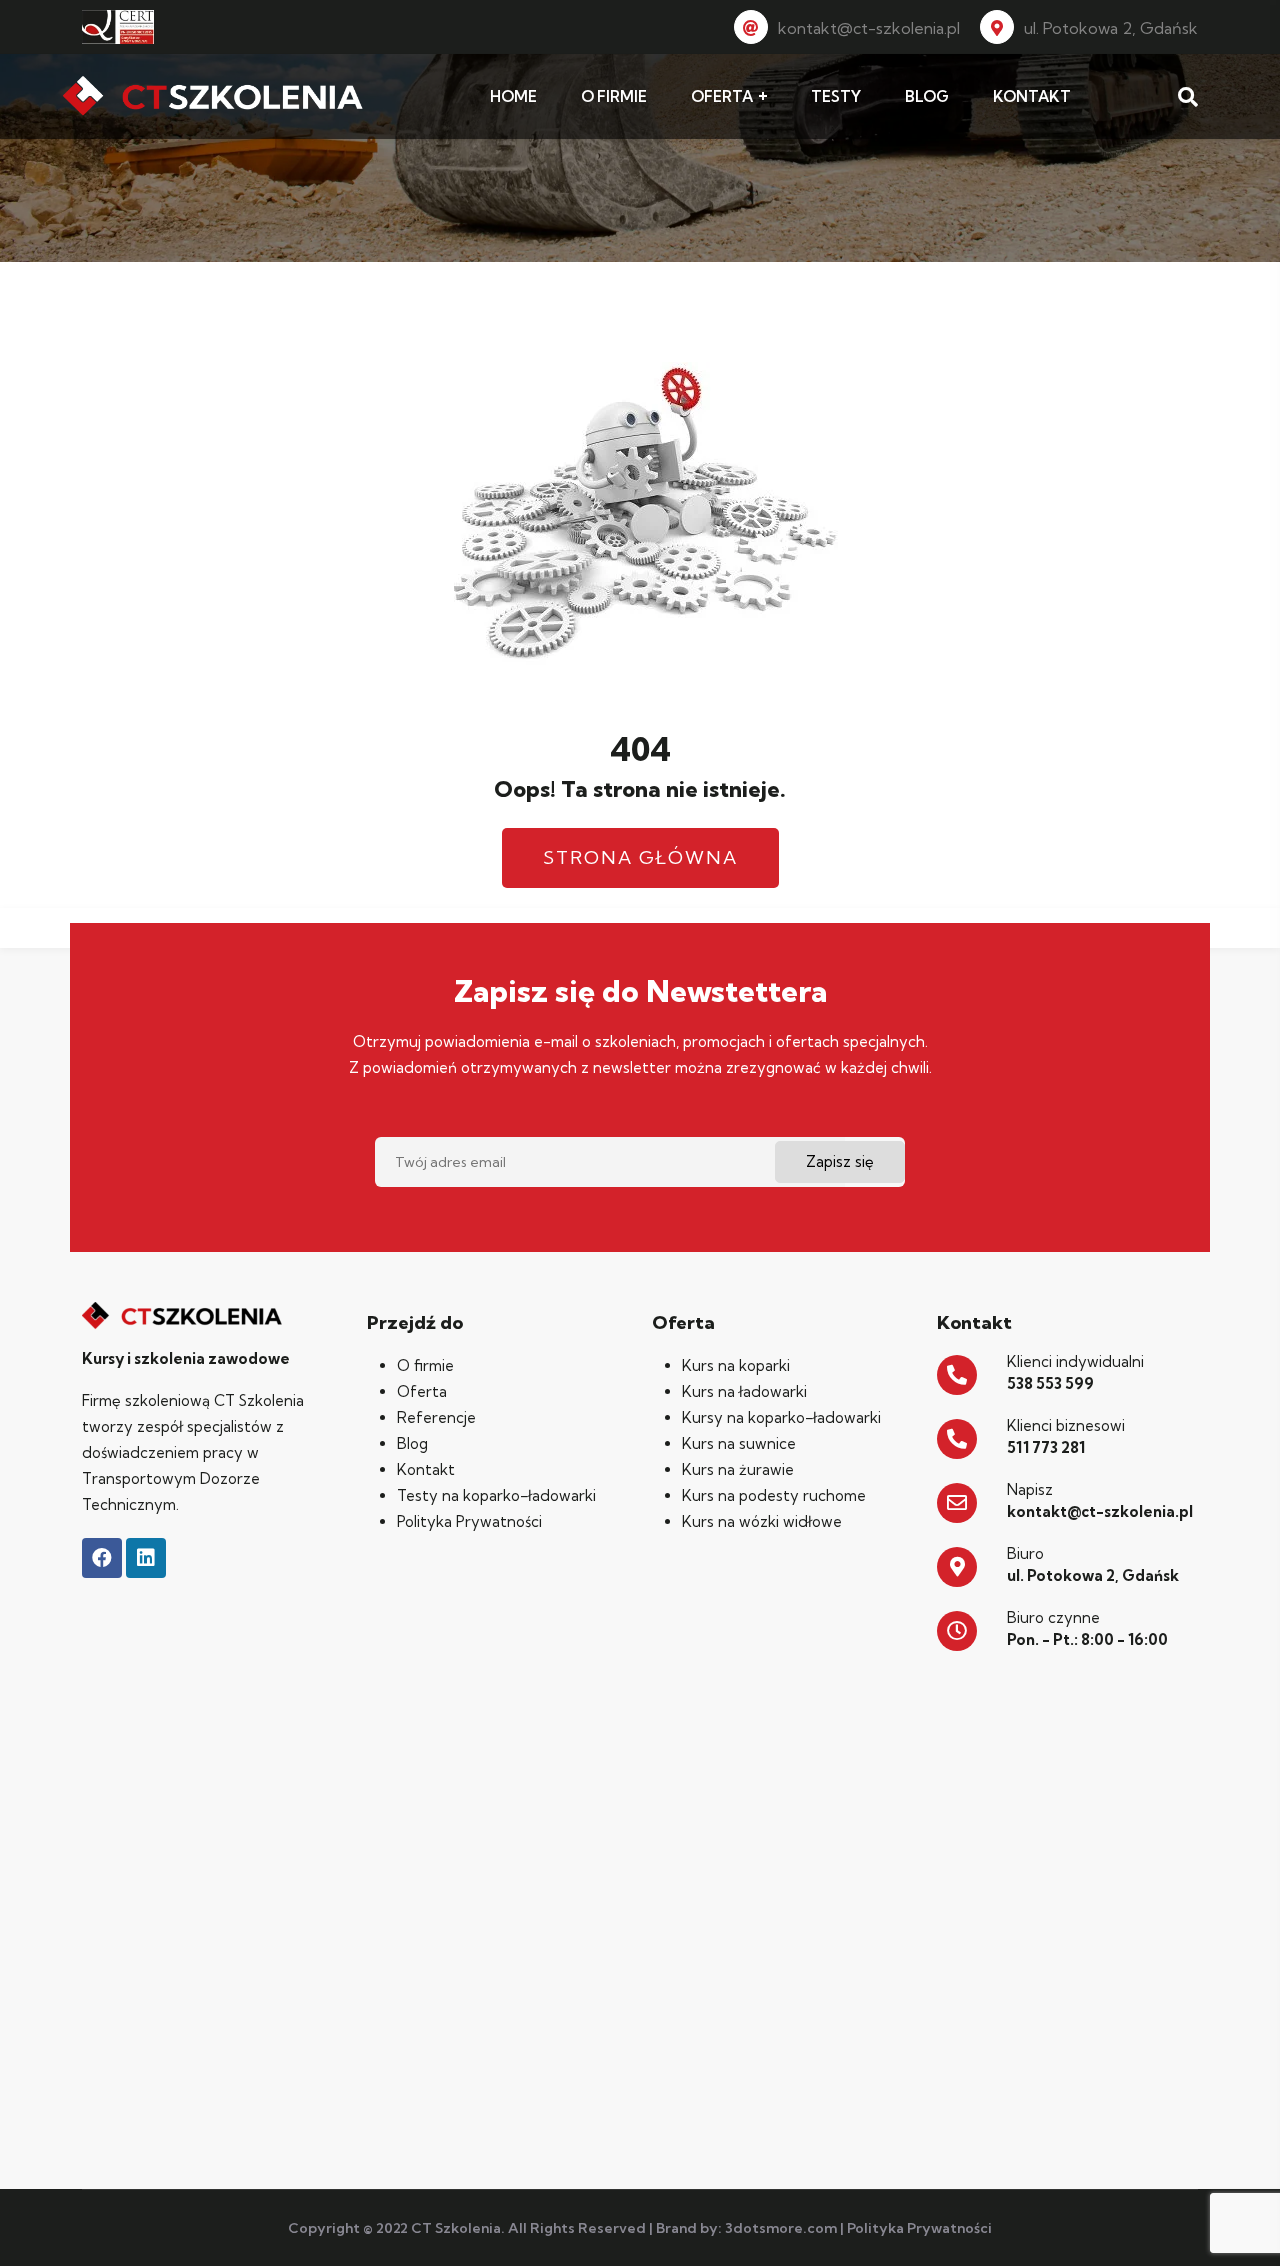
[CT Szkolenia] (213, 97)
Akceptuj (974, 2235)
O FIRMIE (614, 96)
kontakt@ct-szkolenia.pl (869, 28)
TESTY (836, 96)
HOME (513, 96)
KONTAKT (1032, 96)
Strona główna (640, 857)
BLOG (927, 96)
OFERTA (722, 96)
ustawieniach (827, 2245)
